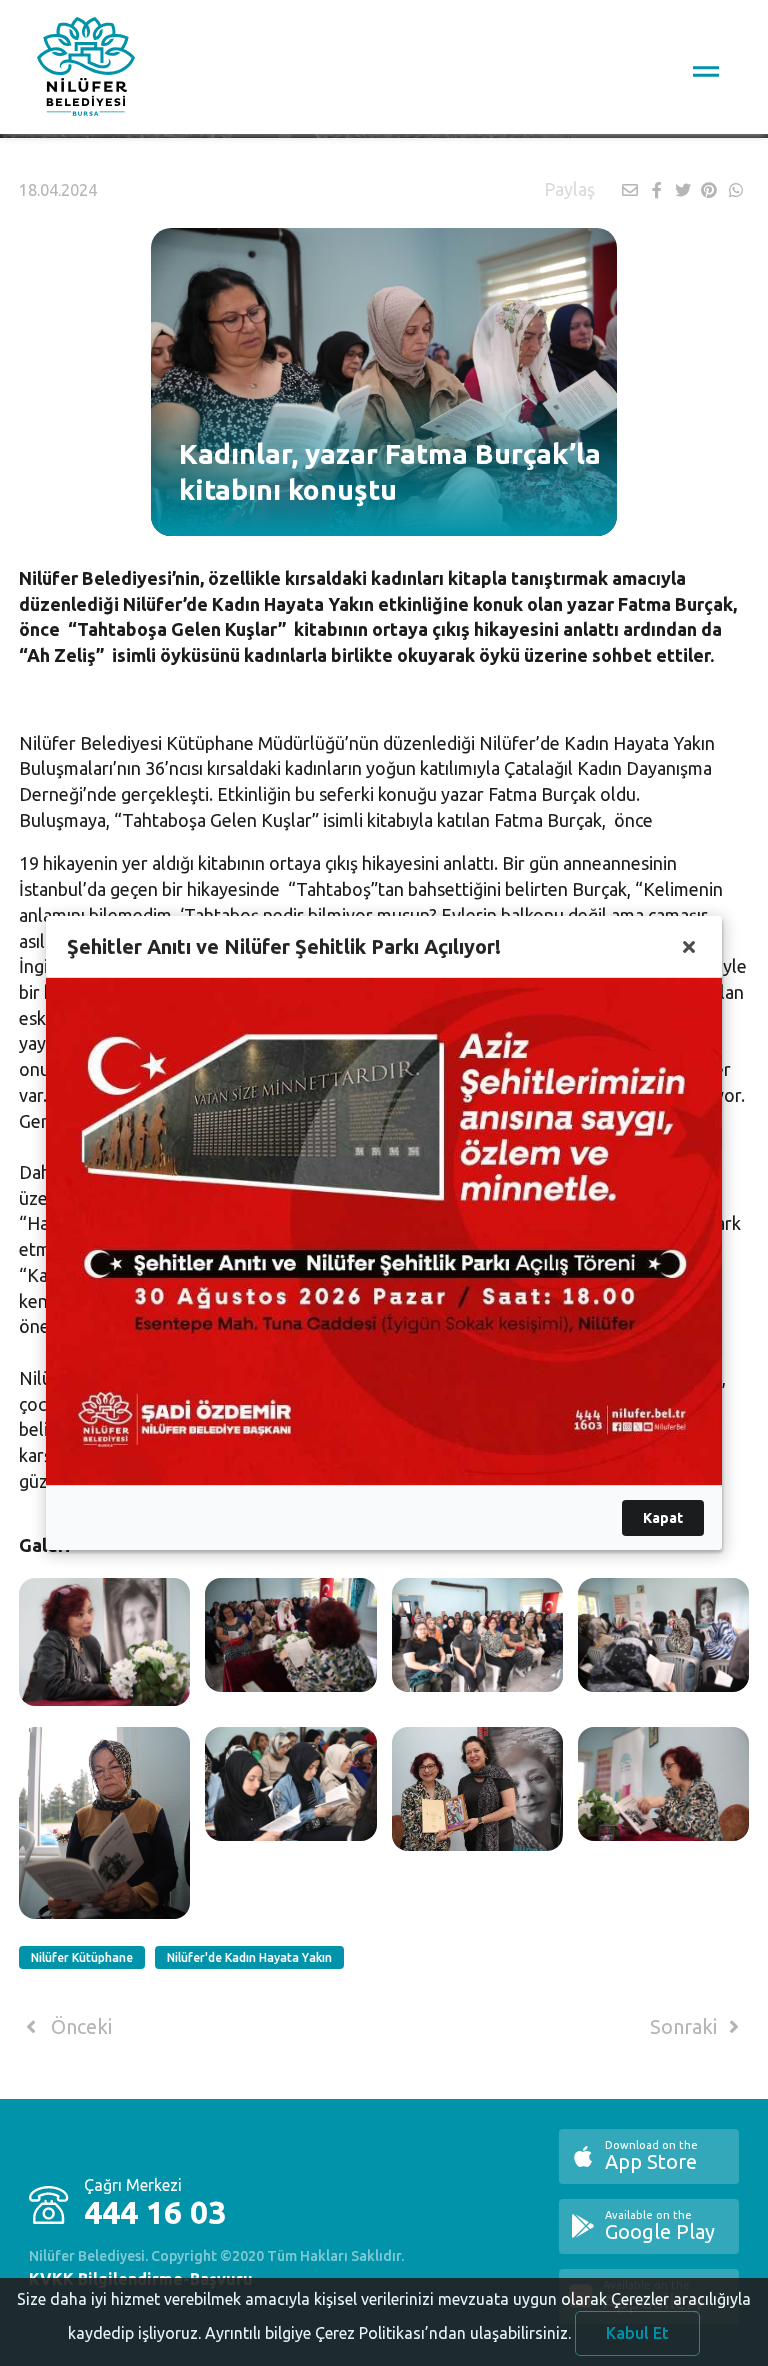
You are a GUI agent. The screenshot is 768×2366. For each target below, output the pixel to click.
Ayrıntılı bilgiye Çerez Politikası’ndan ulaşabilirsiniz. (388, 2333)
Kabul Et (637, 2333)
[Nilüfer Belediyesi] (86, 70)
